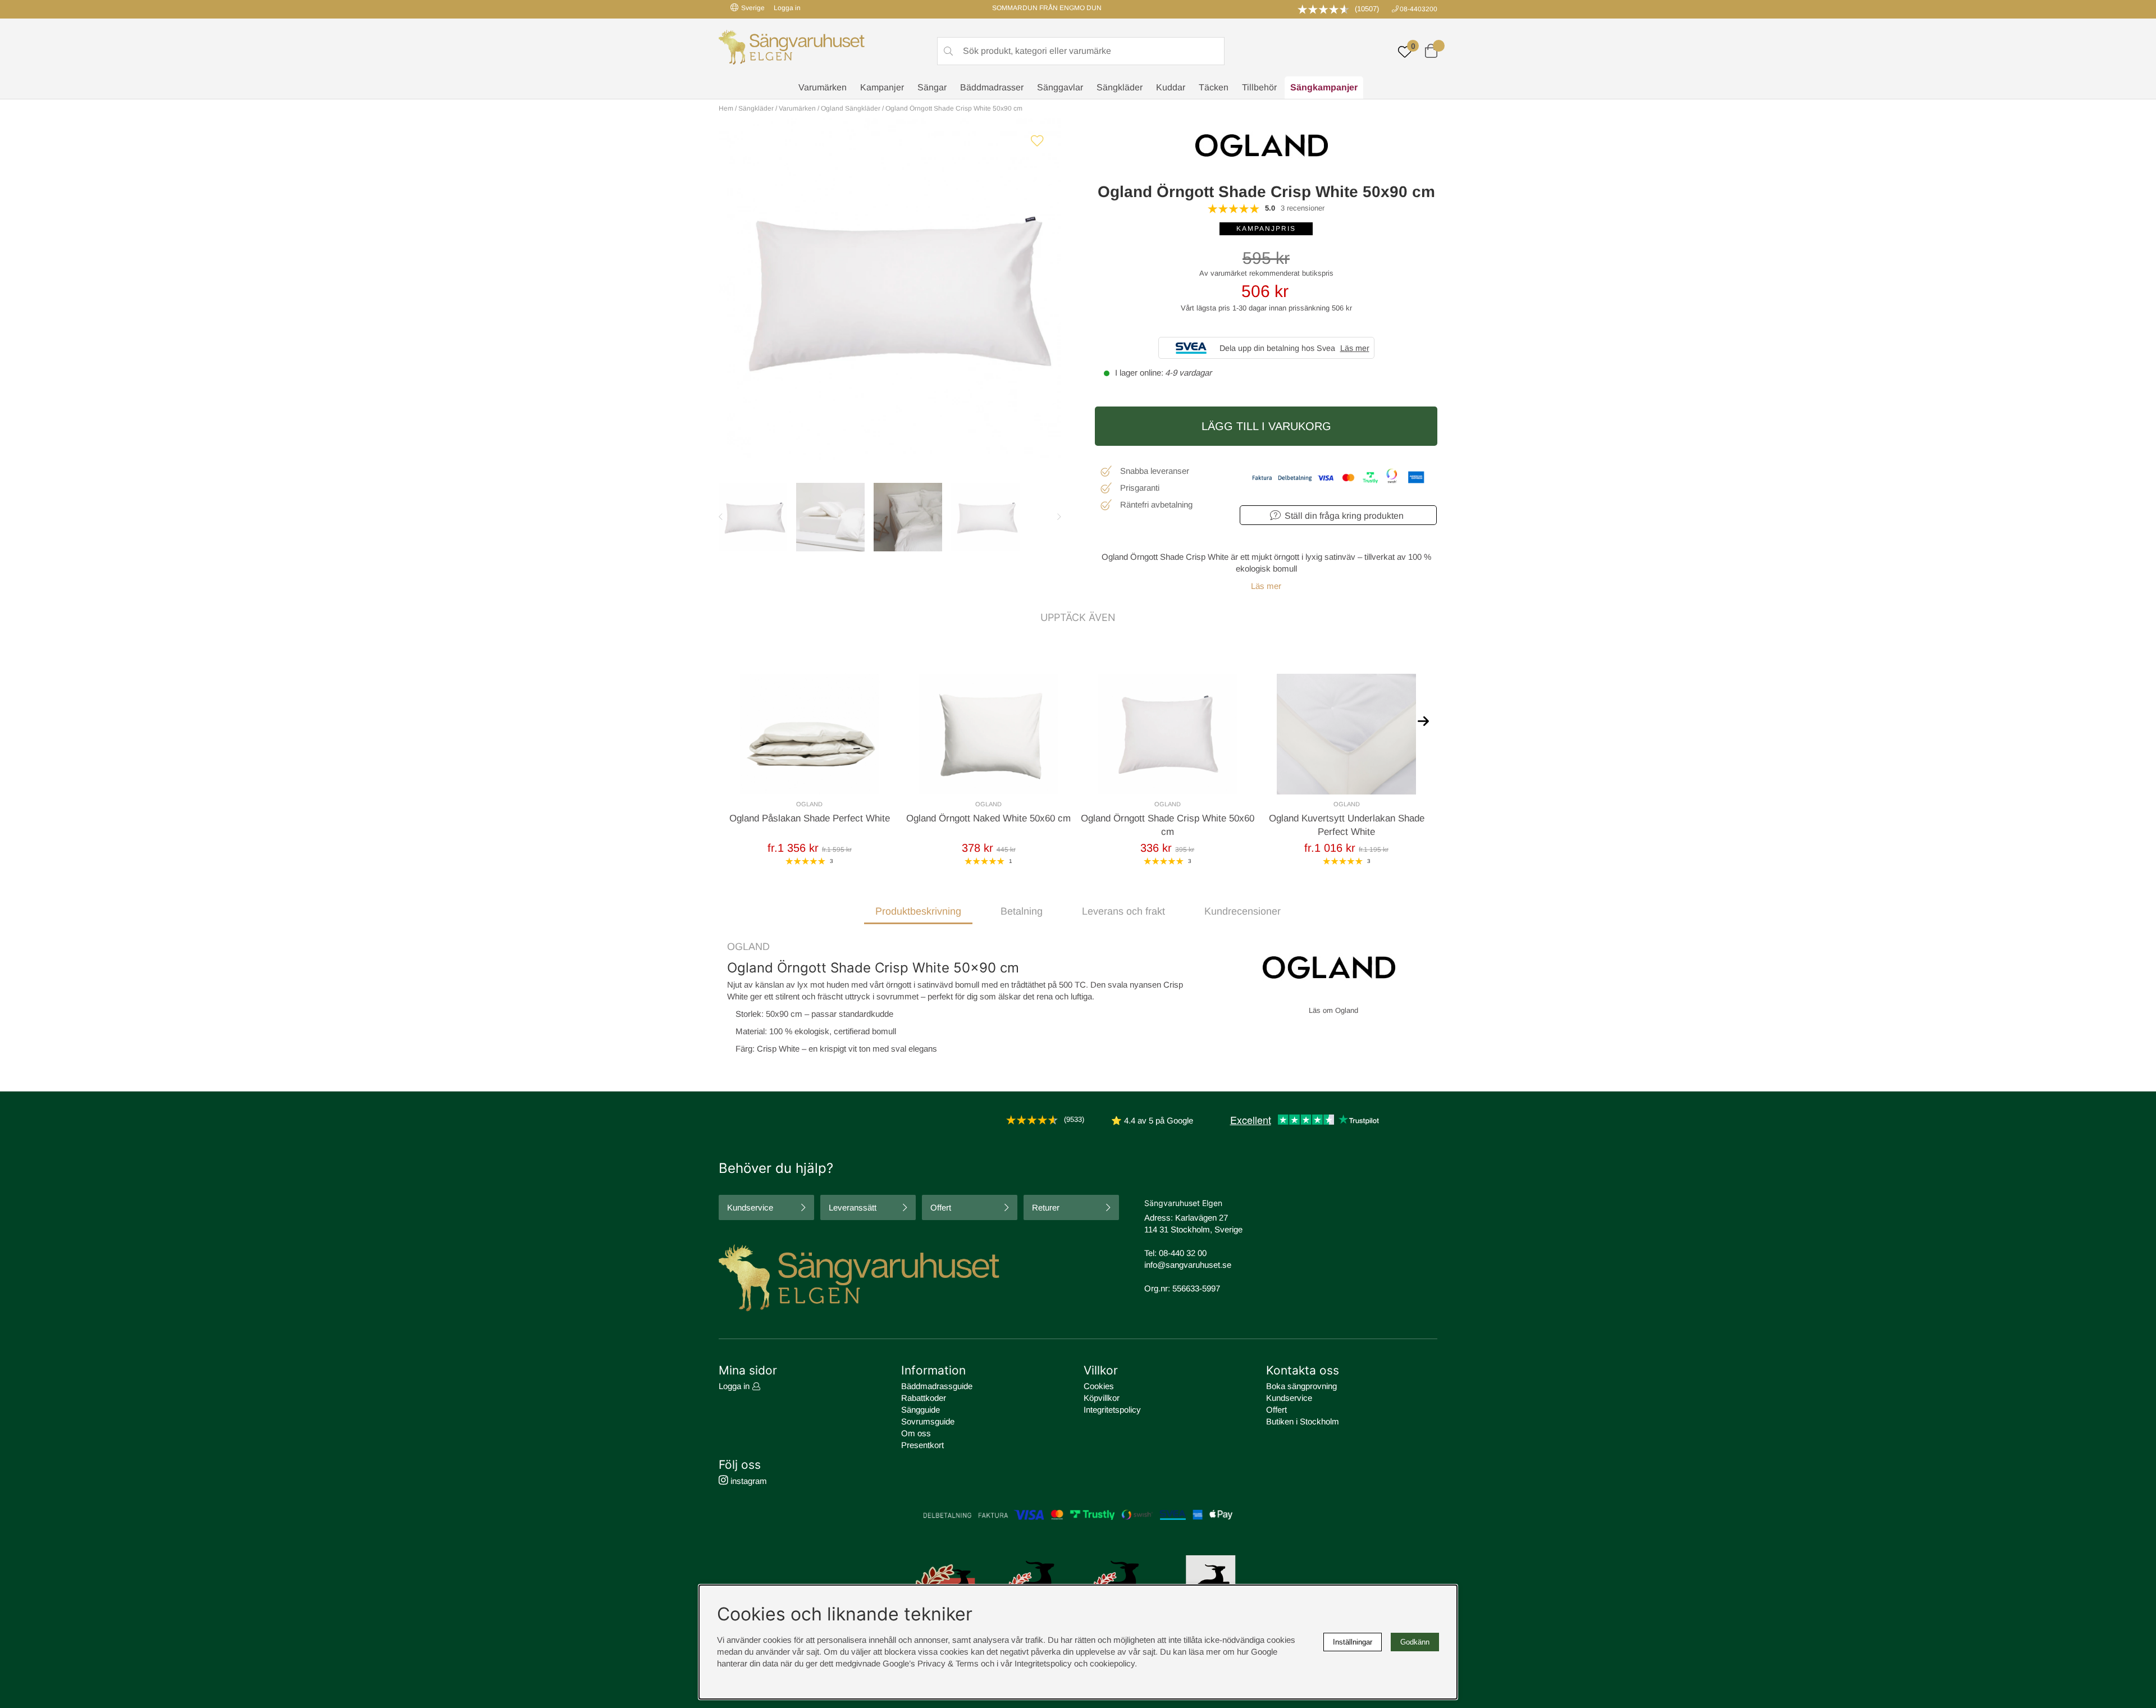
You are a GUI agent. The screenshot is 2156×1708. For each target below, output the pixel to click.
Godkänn (1415, 1642)
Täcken (1214, 87)
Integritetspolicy (1112, 1410)
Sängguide (921, 1410)
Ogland (748, 947)
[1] (890, 289)
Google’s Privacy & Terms (931, 1663)
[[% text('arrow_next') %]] (1423, 720)
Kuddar (1171, 87)
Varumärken (823, 87)
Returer (1046, 1207)
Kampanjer (882, 87)
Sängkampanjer (1324, 87)
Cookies (1099, 1386)
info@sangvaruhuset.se (1188, 1265)
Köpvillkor (1102, 1398)
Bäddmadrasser (992, 87)
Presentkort (922, 1445)
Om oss (916, 1433)
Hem (726, 108)
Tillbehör (1259, 87)
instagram (748, 1481)
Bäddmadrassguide (937, 1386)
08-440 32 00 (1183, 1253)
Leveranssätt (853, 1207)
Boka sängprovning (1301, 1386)
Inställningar (1353, 1642)
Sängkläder (1120, 87)
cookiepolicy (1112, 1663)
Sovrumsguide (928, 1421)
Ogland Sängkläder (851, 108)
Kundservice (750, 1207)
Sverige (753, 8)
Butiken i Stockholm (1303, 1421)
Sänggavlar (1060, 87)
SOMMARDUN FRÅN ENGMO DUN (1047, 8)
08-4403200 (1419, 9)
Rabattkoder (924, 1398)
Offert (941, 1207)
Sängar (932, 87)
